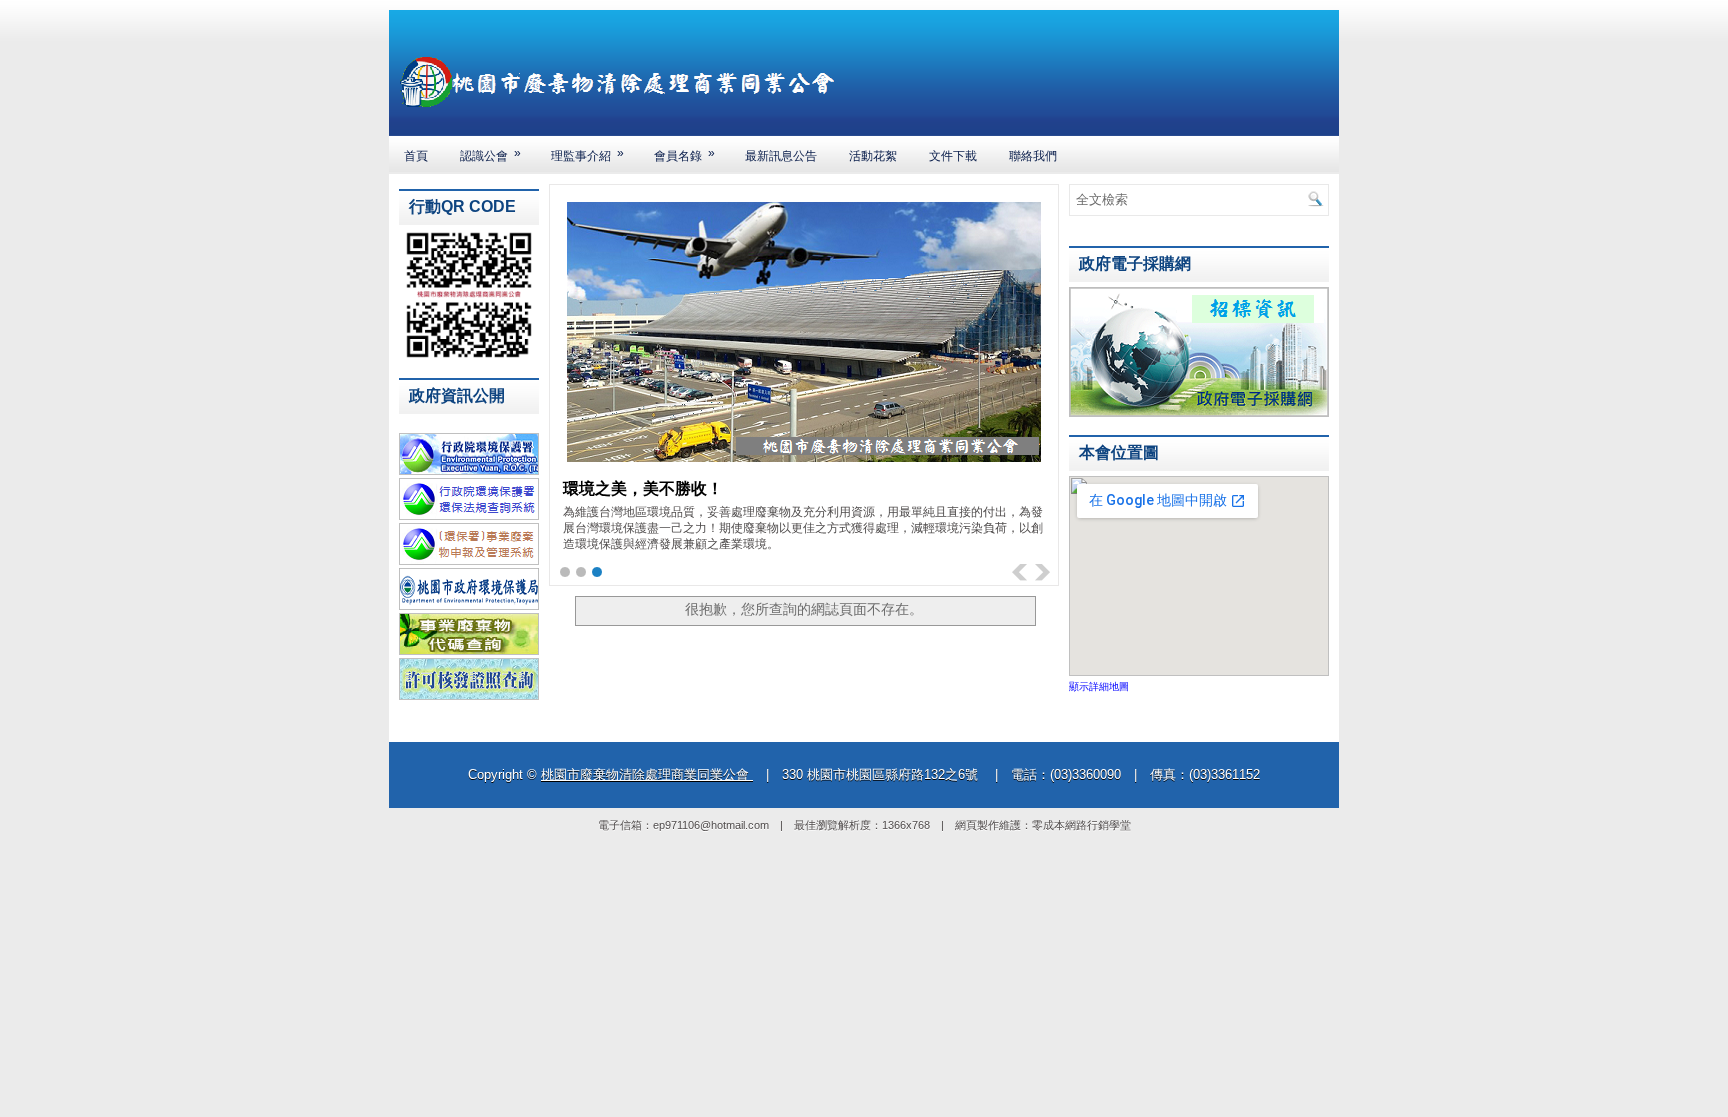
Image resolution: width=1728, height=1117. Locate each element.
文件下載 (953, 156)
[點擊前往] (1199, 413)
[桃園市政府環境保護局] (469, 606)
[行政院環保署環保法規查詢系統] (469, 516)
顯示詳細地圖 (1099, 686)
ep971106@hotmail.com (711, 825)
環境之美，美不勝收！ (643, 487)
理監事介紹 (587, 154)
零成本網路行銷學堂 (1081, 825)
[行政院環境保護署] (469, 471)
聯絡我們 (1033, 156)
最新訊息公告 (781, 156)
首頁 (416, 156)
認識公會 (490, 154)
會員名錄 (684, 154)
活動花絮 (873, 156)
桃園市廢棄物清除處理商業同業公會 (647, 774)
